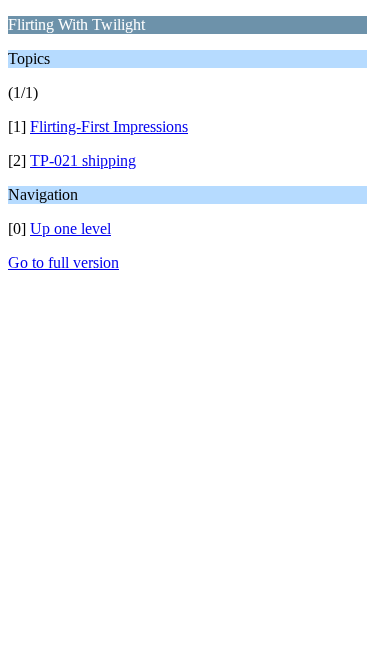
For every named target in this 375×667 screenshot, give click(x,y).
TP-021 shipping (83, 160)
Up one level (70, 228)
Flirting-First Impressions (109, 126)
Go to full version (63, 262)
